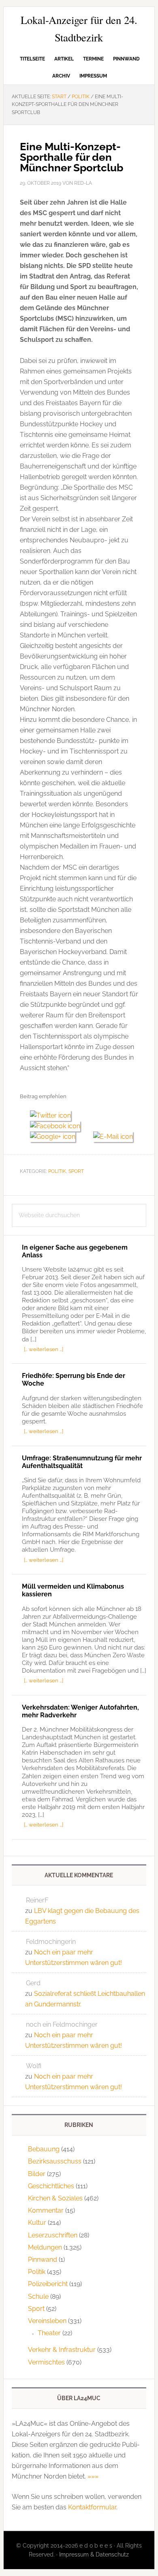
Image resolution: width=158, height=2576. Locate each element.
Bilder (37, 2174)
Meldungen (45, 2247)
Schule (38, 2296)
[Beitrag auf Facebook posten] (58, 1126)
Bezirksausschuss (55, 2161)
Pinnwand (43, 2260)
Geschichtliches (51, 2186)
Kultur (37, 2223)
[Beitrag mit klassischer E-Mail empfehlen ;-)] (113, 1136)
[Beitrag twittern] (53, 1115)
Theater (49, 2333)
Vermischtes (46, 2362)
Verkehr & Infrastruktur (62, 2350)
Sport (76, 1171)
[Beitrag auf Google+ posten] (57, 1137)
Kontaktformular (92, 2507)
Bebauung (44, 2149)
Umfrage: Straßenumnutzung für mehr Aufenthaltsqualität (82, 1462)
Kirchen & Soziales (55, 2198)
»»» (93, 2476)
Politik (57, 1171)
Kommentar (46, 2210)
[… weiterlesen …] (44, 1349)
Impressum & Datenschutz (94, 2554)
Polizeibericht (48, 2284)
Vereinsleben (47, 2321)
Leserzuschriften (53, 2235)
